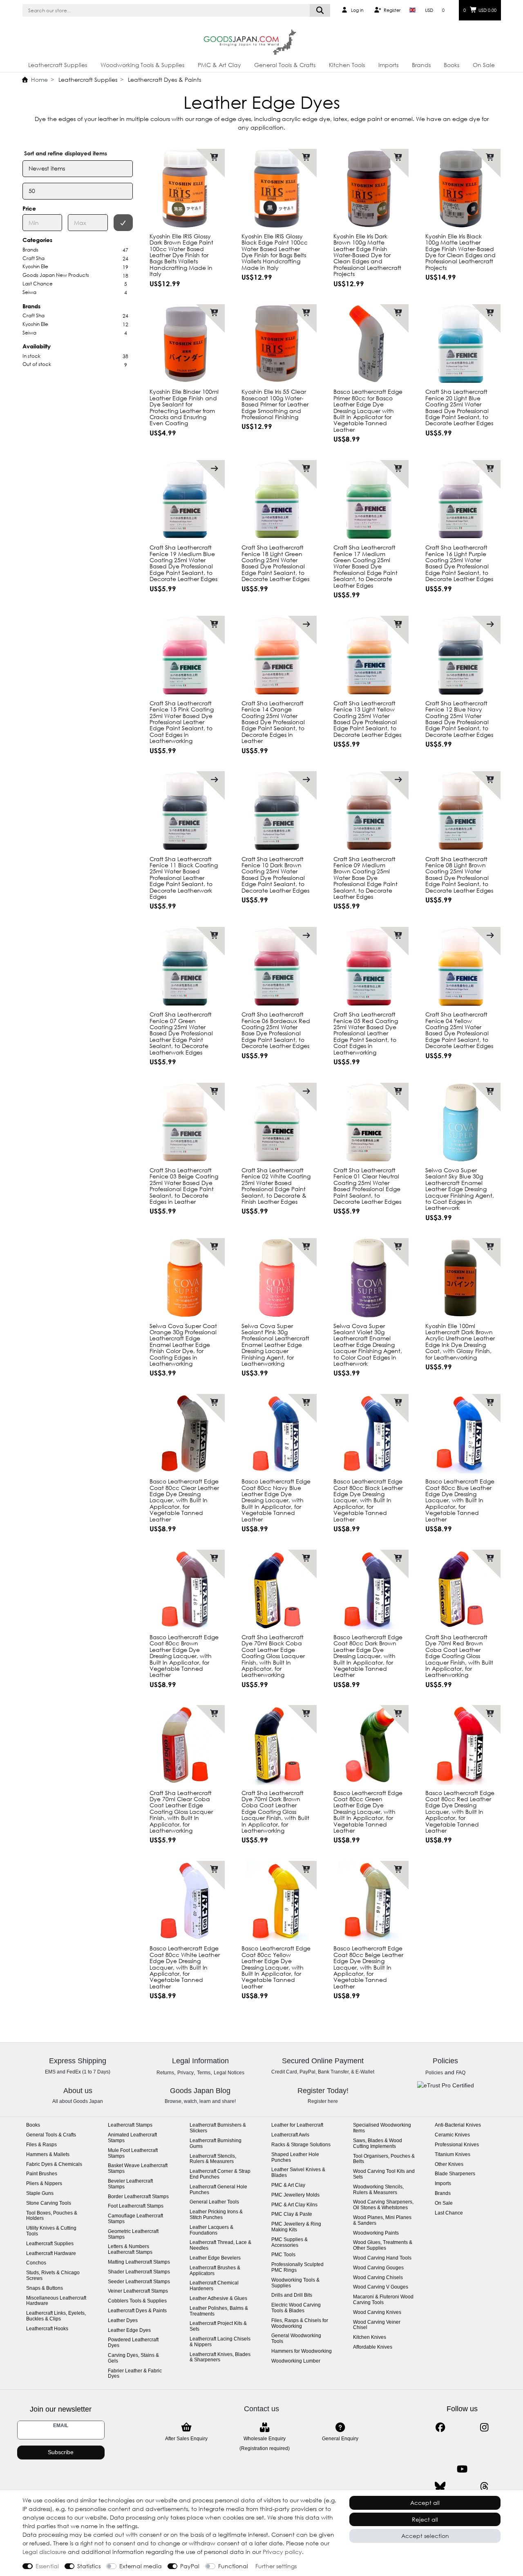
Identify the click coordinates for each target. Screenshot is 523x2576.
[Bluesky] (440, 2487)
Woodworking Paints (376, 2233)
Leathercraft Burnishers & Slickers (218, 2128)
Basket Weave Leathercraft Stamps (138, 2169)
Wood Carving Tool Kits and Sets (384, 2174)
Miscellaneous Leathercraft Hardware (56, 2301)
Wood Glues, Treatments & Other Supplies (383, 2245)
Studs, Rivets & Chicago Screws (53, 2276)
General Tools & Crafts (285, 65)
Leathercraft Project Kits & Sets (218, 2326)
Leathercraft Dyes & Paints (164, 80)
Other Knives (449, 2164)
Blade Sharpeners (455, 2174)
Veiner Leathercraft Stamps (138, 2291)
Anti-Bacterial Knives (458, 2125)
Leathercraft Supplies (58, 65)
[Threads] (484, 2487)
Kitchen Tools (347, 65)
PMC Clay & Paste (292, 2214)
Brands (421, 65)
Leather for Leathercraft (297, 2125)
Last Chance (449, 2213)
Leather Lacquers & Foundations (211, 2230)
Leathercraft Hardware (51, 2254)
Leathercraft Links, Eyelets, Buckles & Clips (56, 2316)
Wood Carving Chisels (378, 2278)
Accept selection (425, 2536)
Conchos (36, 2263)
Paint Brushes (42, 2174)
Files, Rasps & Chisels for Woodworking (300, 2324)
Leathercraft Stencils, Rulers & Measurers (213, 2159)
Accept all (425, 2503)
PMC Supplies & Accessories (289, 2243)
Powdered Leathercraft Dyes (133, 2343)
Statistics (89, 2566)
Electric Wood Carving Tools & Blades (296, 2308)
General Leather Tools (214, 2202)
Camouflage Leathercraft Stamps (135, 2219)
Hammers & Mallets (48, 2155)
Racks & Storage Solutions (301, 2145)
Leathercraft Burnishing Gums (216, 2144)
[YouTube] (462, 2469)
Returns (165, 2073)
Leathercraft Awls (290, 2135)
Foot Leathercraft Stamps (136, 2206)
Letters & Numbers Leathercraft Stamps (130, 2250)
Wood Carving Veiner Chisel (377, 2325)
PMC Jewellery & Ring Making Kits (296, 2227)
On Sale (484, 65)
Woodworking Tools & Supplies (142, 65)
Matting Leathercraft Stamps (139, 2262)
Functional (233, 2566)
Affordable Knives (373, 2347)
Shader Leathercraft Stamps (139, 2272)
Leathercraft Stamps (130, 2125)
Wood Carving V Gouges (381, 2287)
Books (451, 65)
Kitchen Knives (370, 2337)
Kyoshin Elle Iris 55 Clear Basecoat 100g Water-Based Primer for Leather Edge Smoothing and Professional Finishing (275, 404)
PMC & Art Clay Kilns (294, 2205)
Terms (204, 2073)
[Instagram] (484, 2427)
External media (141, 2566)
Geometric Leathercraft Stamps (133, 2234)
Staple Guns (40, 2193)
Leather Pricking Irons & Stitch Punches (216, 2215)
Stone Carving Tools (49, 2203)
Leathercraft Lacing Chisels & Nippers (220, 2342)
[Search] (320, 10)
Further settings (276, 2566)
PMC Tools (283, 2255)
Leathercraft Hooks (47, 2329)
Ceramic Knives (452, 2135)
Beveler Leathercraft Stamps (130, 2184)
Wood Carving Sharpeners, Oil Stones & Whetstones (383, 2205)
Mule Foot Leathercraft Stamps (133, 2153)
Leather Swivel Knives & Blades (298, 2173)
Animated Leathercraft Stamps (132, 2138)
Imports (388, 65)
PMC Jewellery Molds (295, 2195)
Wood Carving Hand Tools (382, 2258)
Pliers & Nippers (44, 2184)
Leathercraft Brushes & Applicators (215, 2271)
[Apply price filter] (123, 223)
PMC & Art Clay (219, 65)
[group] (369, 189)
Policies (434, 2073)
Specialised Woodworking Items (382, 2128)
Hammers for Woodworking (302, 2351)
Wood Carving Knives (377, 2312)
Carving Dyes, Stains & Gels (133, 2358)
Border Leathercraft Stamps (138, 2197)
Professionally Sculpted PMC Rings (297, 2267)
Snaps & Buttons (45, 2288)
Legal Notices (229, 2073)
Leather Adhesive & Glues (218, 2299)
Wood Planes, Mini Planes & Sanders (382, 2220)
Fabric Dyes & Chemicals (54, 2164)
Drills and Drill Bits (292, 2295)
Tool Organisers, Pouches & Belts (384, 2159)
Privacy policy (282, 2552)
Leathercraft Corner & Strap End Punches (220, 2174)
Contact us (261, 2409)
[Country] (412, 10)
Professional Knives (457, 2145)
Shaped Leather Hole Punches (295, 2158)
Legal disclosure (44, 2552)
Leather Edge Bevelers (215, 2258)
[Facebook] (440, 2427)
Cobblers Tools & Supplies (137, 2301)
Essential (47, 2566)
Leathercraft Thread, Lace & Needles (220, 2245)
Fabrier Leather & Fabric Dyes (135, 2374)
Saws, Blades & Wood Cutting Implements (378, 2144)
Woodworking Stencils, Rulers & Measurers (378, 2190)
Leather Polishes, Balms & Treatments (219, 2311)
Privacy (186, 2073)
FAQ (461, 2073)
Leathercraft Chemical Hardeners (214, 2286)
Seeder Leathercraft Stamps (139, 2282)
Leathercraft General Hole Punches (218, 2190)
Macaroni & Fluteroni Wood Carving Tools (383, 2300)
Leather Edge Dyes (129, 2330)
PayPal (190, 2566)
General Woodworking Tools (296, 2339)
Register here (323, 2101)
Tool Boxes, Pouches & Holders (52, 2216)
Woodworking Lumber (296, 2361)
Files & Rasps (41, 2145)
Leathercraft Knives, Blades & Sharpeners (220, 2357)
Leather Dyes (123, 2321)
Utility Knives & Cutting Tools (51, 2231)
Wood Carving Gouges (378, 2268)
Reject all (425, 2519)
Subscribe (61, 2452)
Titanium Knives (453, 2155)
